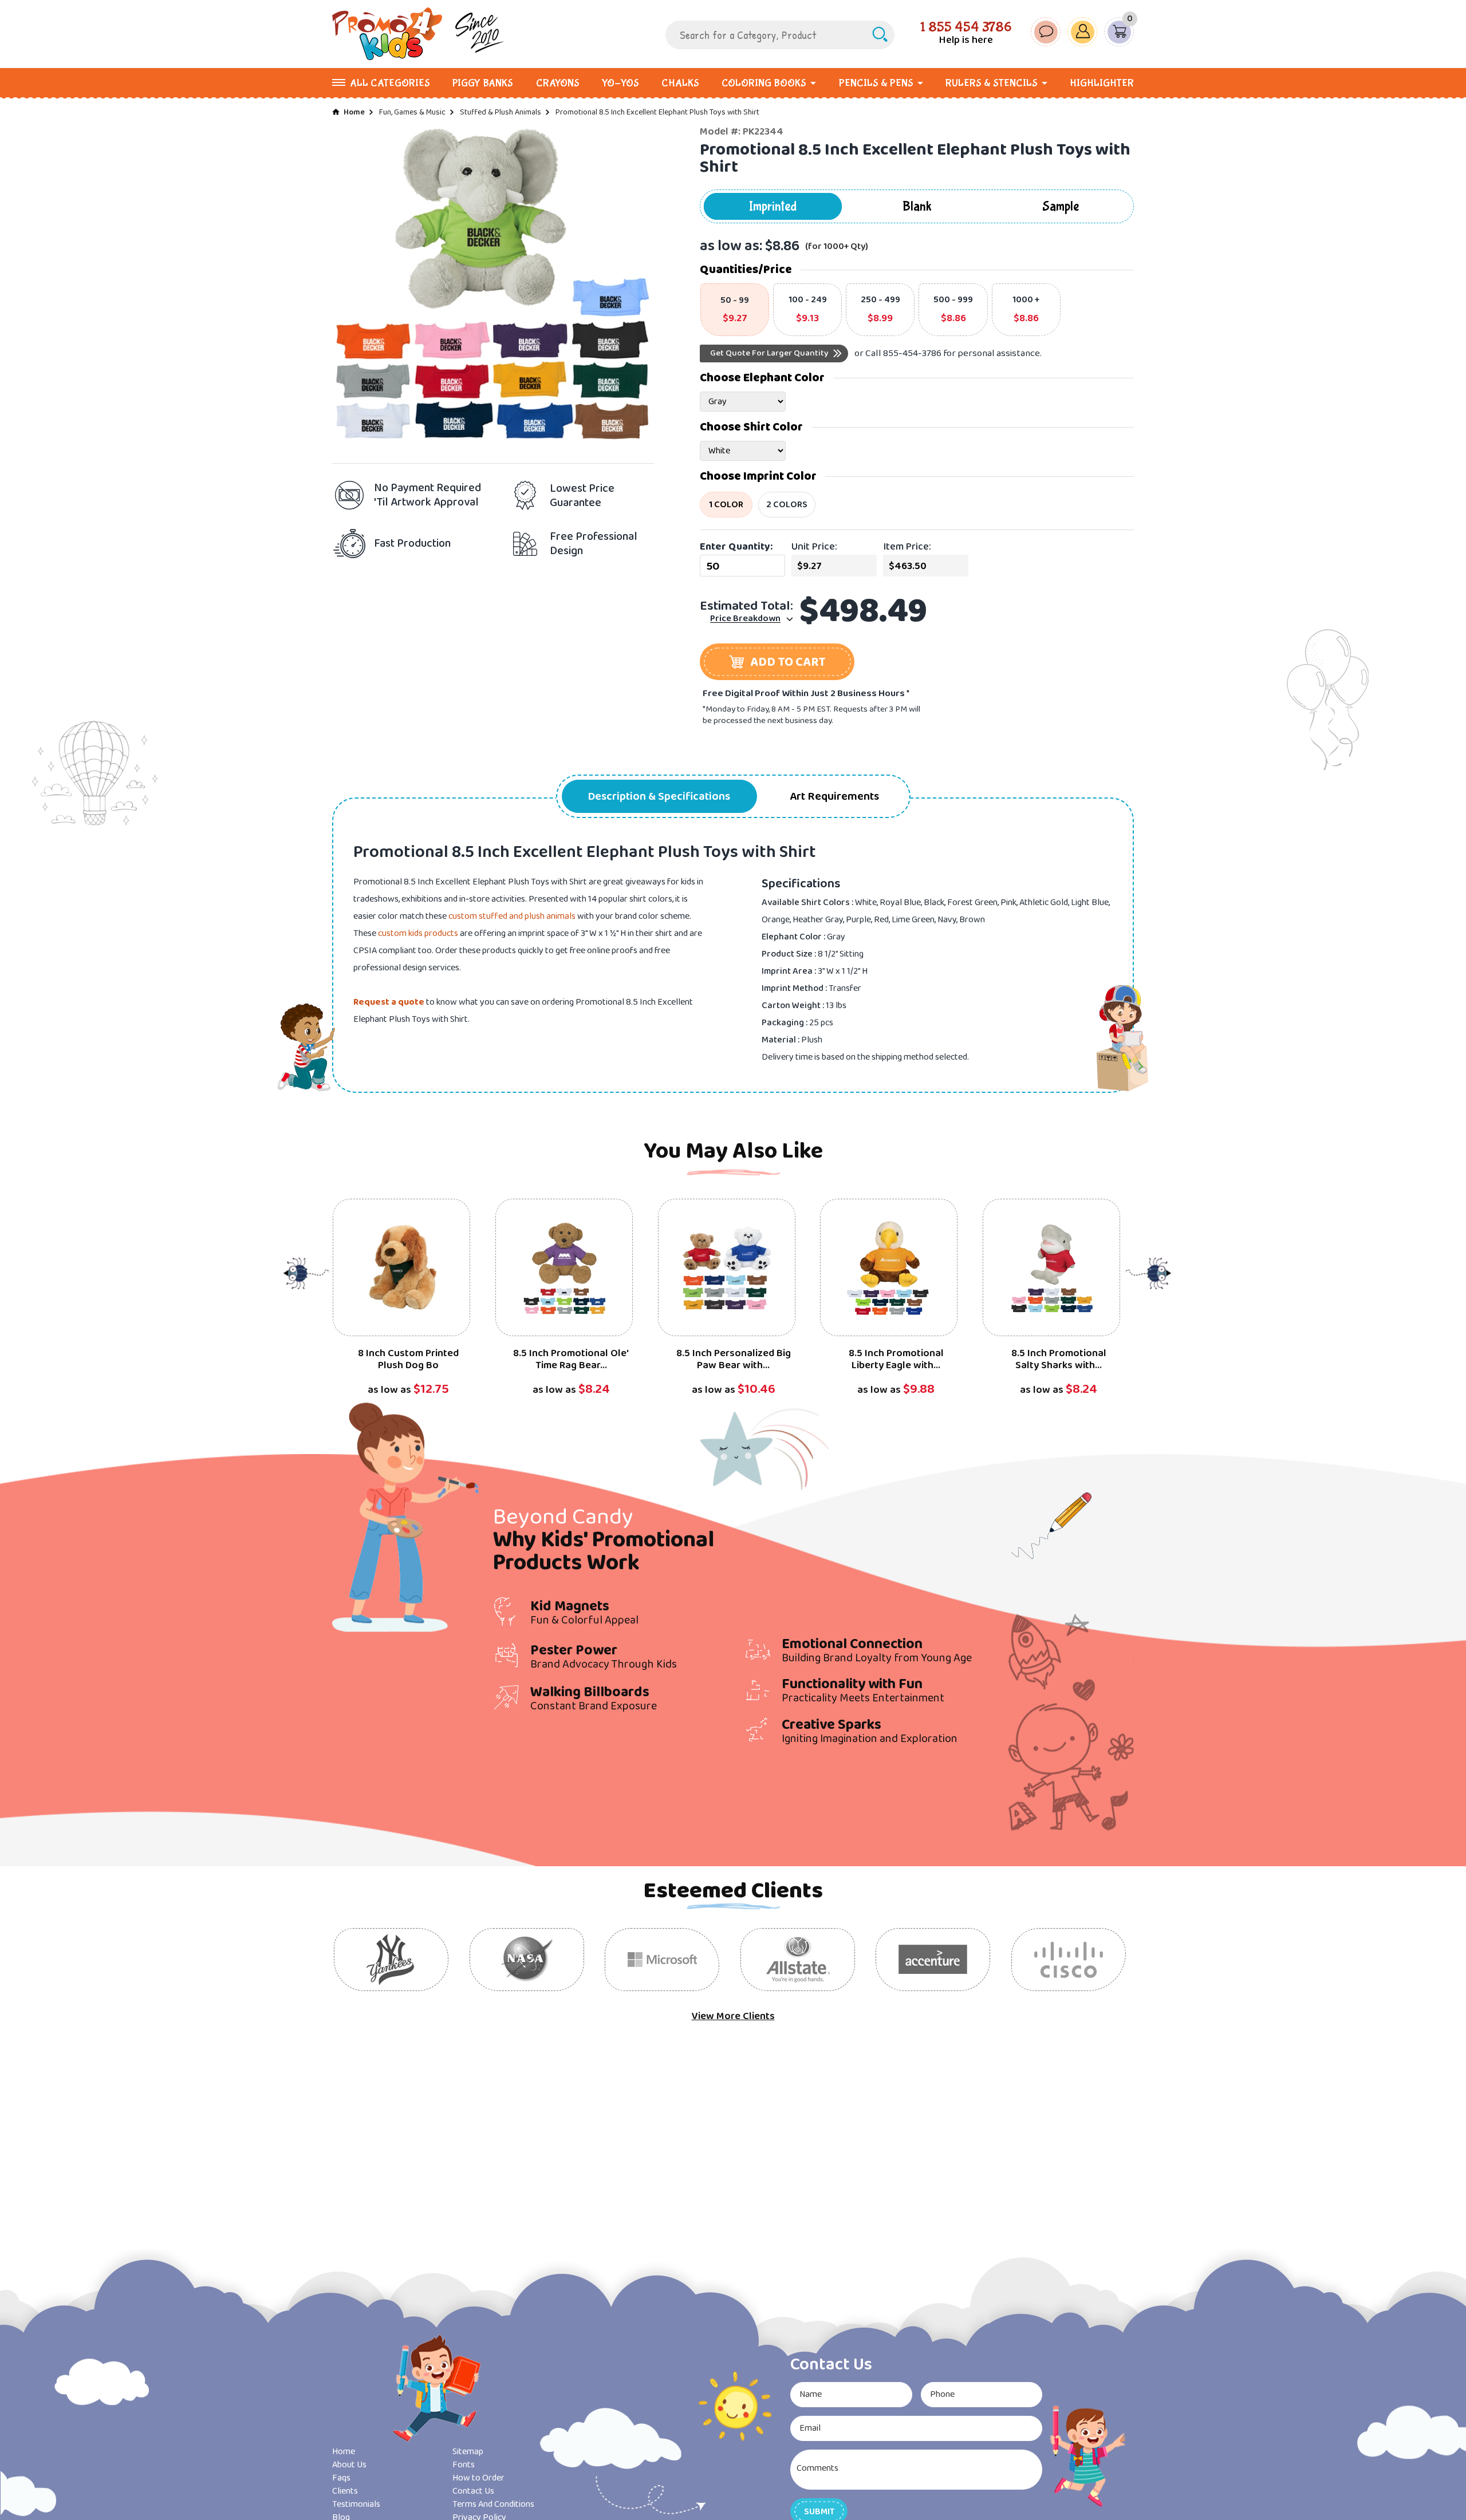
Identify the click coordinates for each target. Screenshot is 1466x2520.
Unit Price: (814, 547)
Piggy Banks (483, 83)
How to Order (478, 2478)
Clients (345, 2491)
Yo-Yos (620, 83)
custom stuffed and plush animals (512, 916)
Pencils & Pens (876, 83)
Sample (1061, 206)
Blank (917, 206)
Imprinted (773, 206)
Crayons (558, 83)
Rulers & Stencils (992, 83)
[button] (777, 662)
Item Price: (907, 547)
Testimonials (356, 2504)
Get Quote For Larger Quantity (769, 353)
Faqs (341, 2478)
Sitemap (468, 2452)
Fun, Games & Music (412, 112)
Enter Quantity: (736, 547)
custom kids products (418, 933)
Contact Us (473, 2491)
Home (354, 112)
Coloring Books (764, 83)
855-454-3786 (912, 353)
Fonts (464, 2465)
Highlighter (1102, 83)
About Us (349, 2465)
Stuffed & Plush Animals (501, 112)
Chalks (680, 83)
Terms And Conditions (493, 2504)
